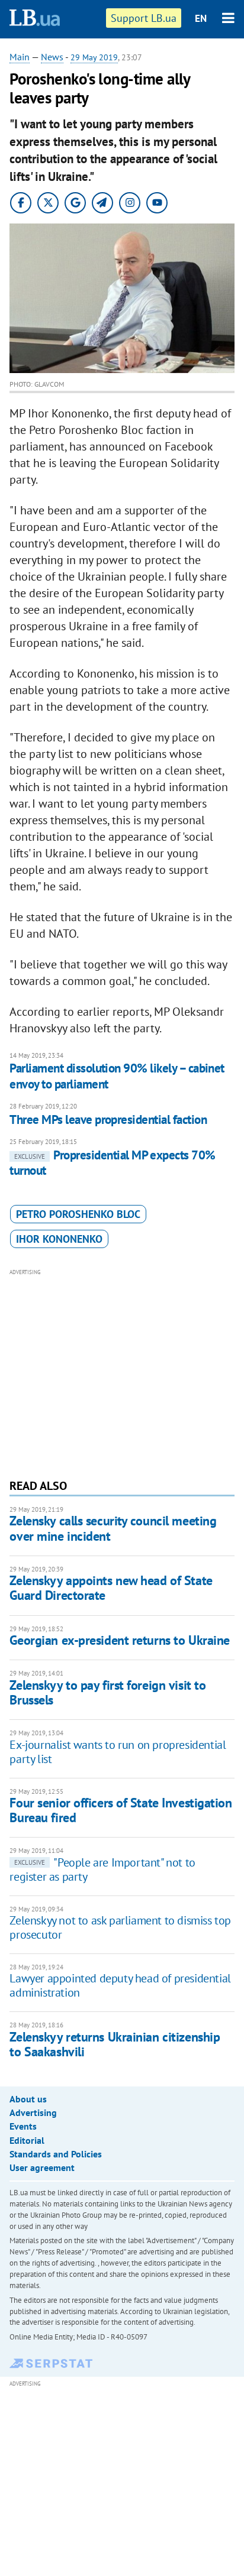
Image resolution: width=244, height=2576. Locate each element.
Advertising (33, 2112)
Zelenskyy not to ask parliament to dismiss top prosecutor (120, 1927)
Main (20, 57)
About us (28, 2099)
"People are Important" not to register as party (102, 1869)
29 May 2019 (94, 57)
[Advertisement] (122, 1372)
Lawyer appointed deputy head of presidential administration (120, 1985)
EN (201, 18)
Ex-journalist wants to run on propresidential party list (118, 1752)
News (52, 57)
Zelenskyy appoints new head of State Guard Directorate (111, 1588)
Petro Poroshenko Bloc (78, 1214)
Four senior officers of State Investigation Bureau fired (121, 1810)
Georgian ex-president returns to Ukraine (119, 1640)
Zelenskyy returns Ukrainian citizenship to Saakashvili (115, 2044)
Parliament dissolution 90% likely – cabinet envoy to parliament (117, 1076)
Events (23, 2126)
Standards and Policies (56, 2154)
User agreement (42, 2167)
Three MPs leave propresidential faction (108, 1119)
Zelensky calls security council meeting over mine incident (113, 1528)
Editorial (27, 2140)
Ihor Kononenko (59, 1239)
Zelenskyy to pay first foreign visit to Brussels (107, 1692)
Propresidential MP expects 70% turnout (112, 1163)
